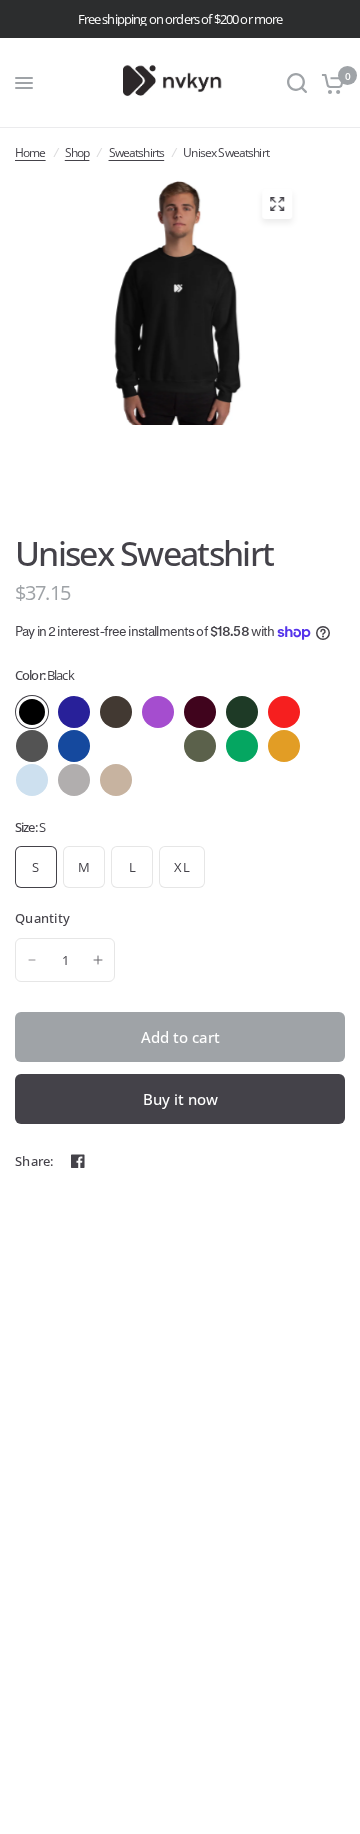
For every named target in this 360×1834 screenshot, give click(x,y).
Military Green (200, 746)
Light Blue (32, 780)
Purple (158, 712)
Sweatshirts (137, 152)
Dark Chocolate (116, 712)
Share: (34, 1161)
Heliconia (158, 746)
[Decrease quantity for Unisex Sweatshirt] (32, 960)
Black (32, 712)
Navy (74, 712)
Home (30, 152)
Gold (284, 746)
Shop (77, 152)
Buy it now (180, 1099)
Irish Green (242, 746)
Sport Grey (74, 780)
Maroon (200, 712)
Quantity (42, 918)
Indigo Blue (116, 746)
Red (284, 712)
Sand (116, 780)
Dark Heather (32, 746)
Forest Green (242, 712)
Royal (74, 746)
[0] (329, 83)
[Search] (297, 83)
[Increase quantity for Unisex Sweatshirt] (98, 960)
